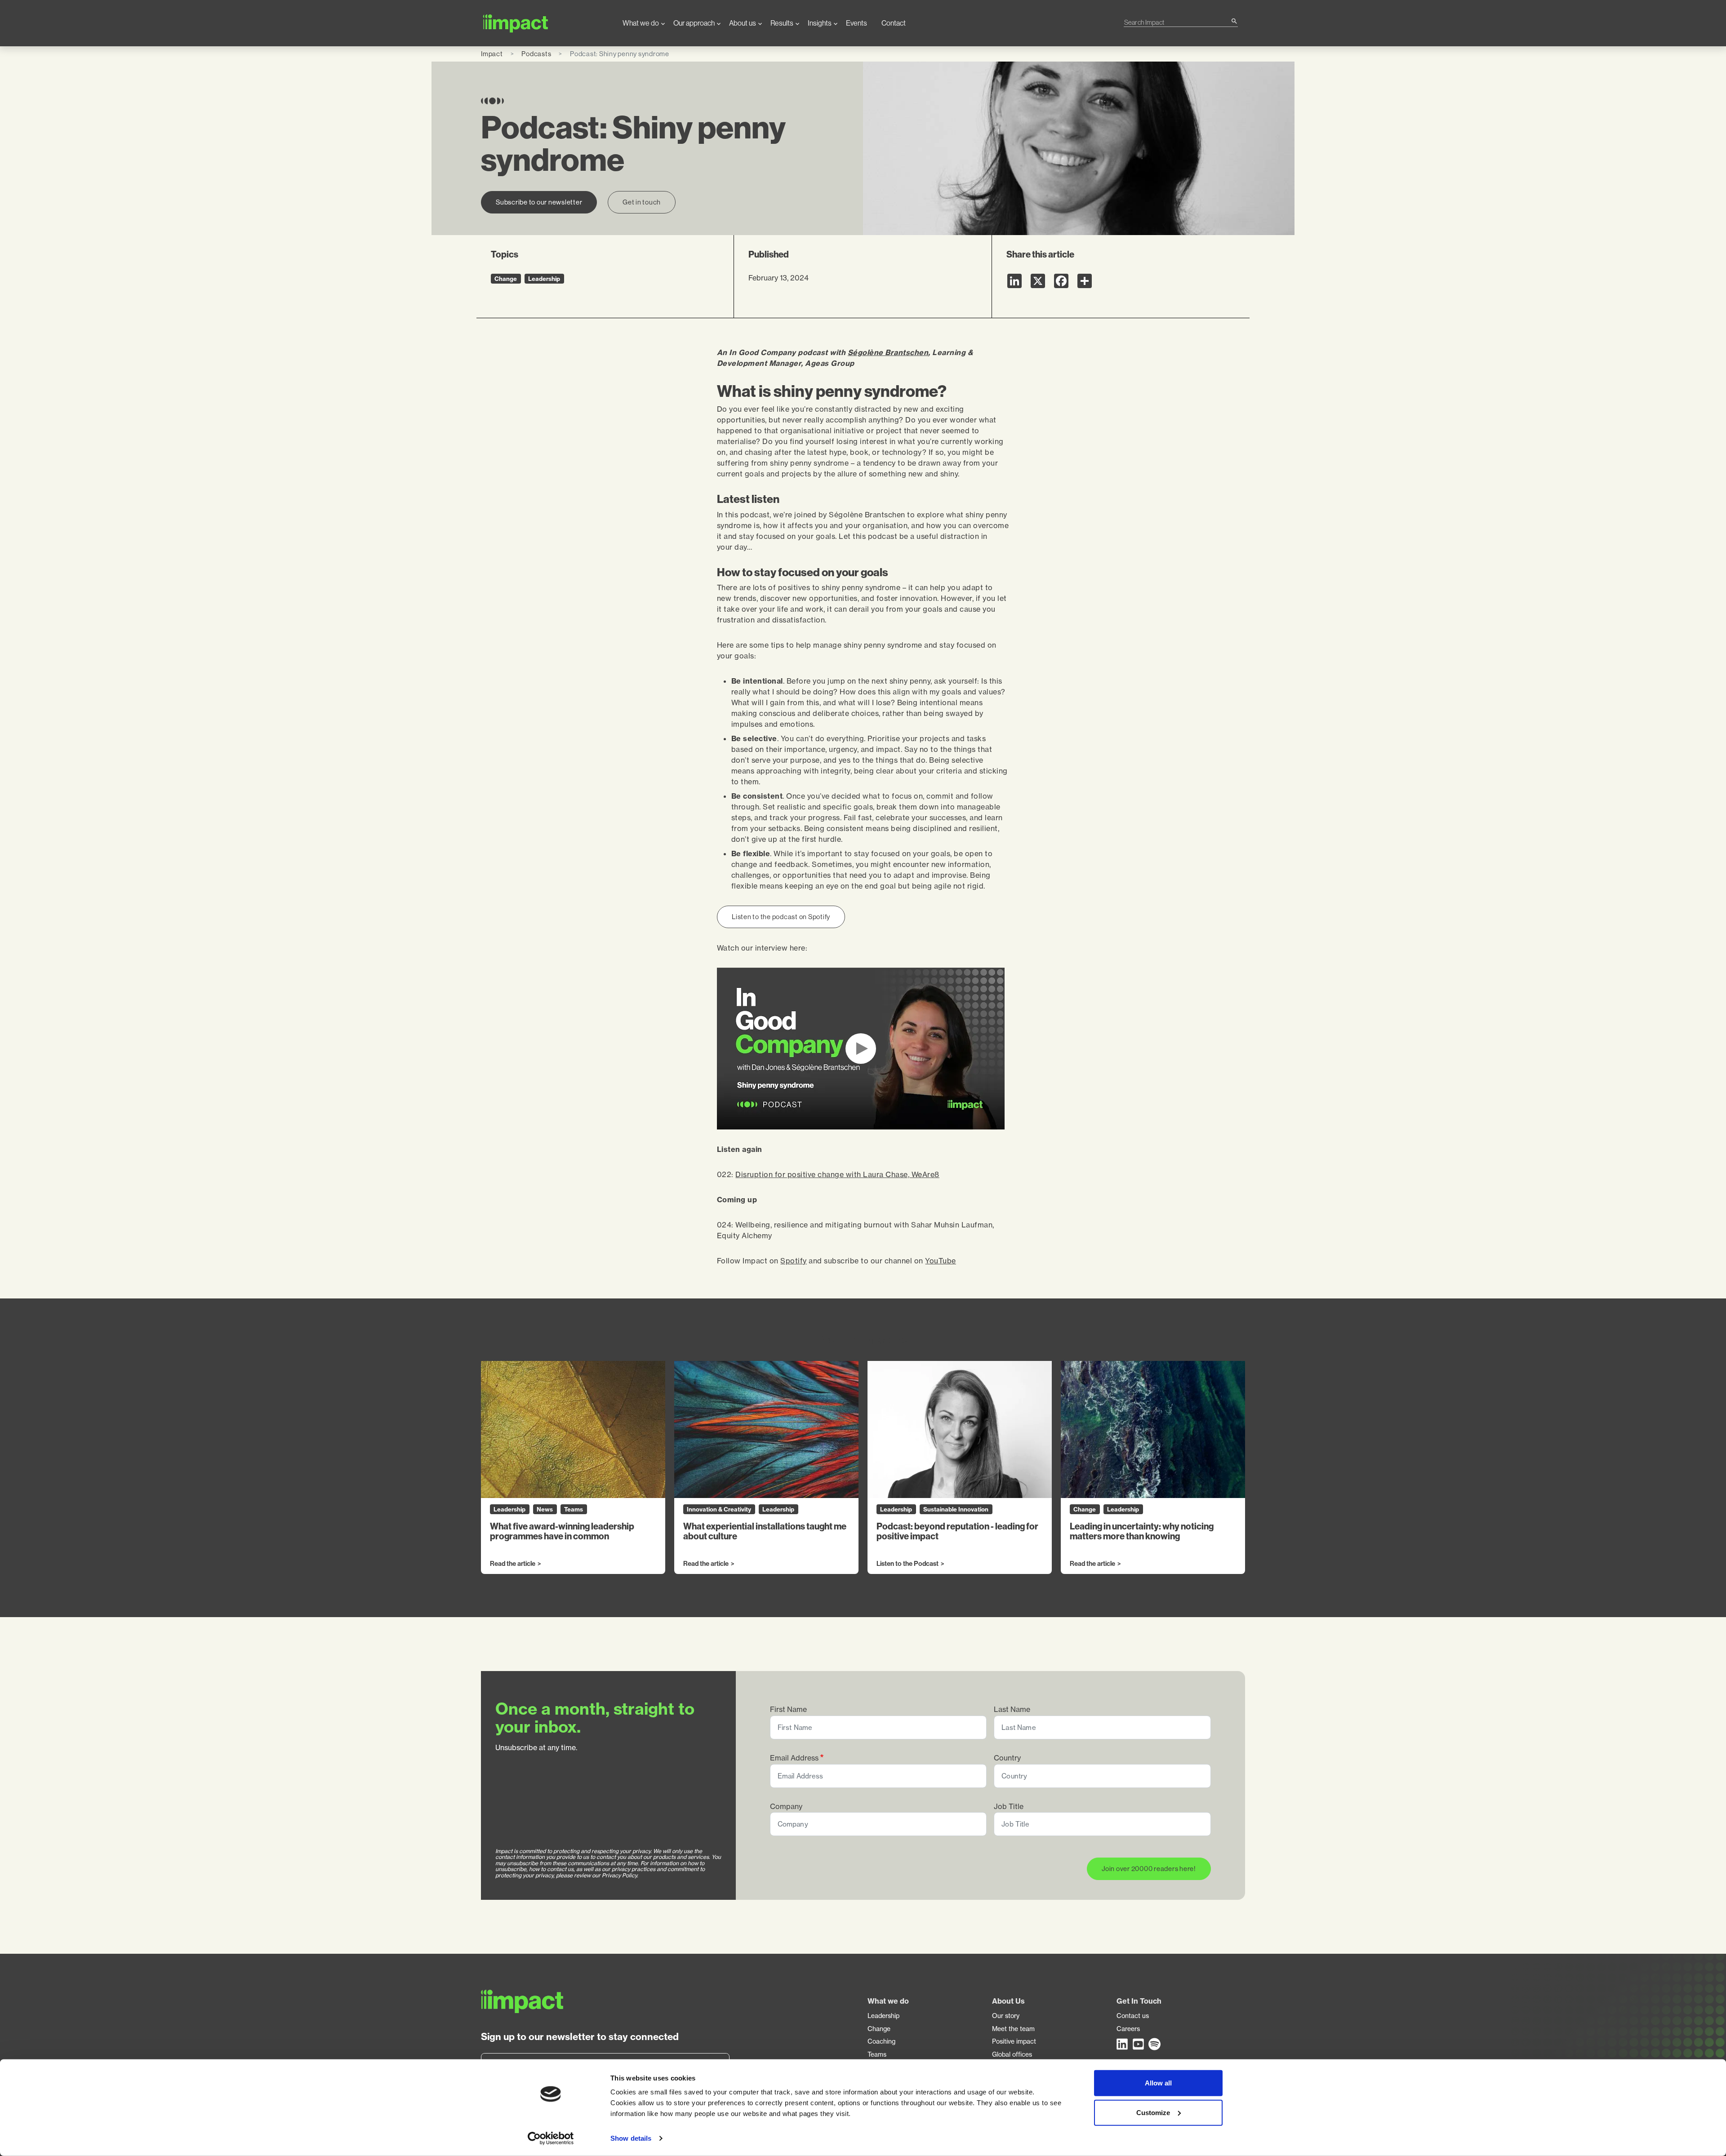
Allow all (1158, 2083)
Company (786, 1807)
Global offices (1012, 2054)
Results (782, 23)
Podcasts (536, 54)
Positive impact (1014, 2041)
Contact (894, 23)
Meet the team (1013, 2029)
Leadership (883, 2016)
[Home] (545, 23)
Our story (1006, 2016)
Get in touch (642, 202)
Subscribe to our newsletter (539, 202)
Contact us (1133, 2016)
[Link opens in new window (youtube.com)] (1139, 2044)
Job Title (1009, 1807)
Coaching (881, 2041)
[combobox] (1177, 22)
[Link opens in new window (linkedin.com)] (1123, 2044)
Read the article (513, 1564)
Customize (1153, 2112)
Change (879, 2029)
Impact (492, 54)
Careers (1128, 2029)
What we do (641, 23)
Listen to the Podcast (907, 1564)
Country (1007, 1758)
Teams (877, 2054)
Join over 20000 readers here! (1149, 1869)
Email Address (794, 1758)
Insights (820, 23)
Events (856, 23)
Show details (631, 2138)
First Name (788, 1709)
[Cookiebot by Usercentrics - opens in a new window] (551, 2138)
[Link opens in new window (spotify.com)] (1155, 2044)
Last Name (1012, 1709)
